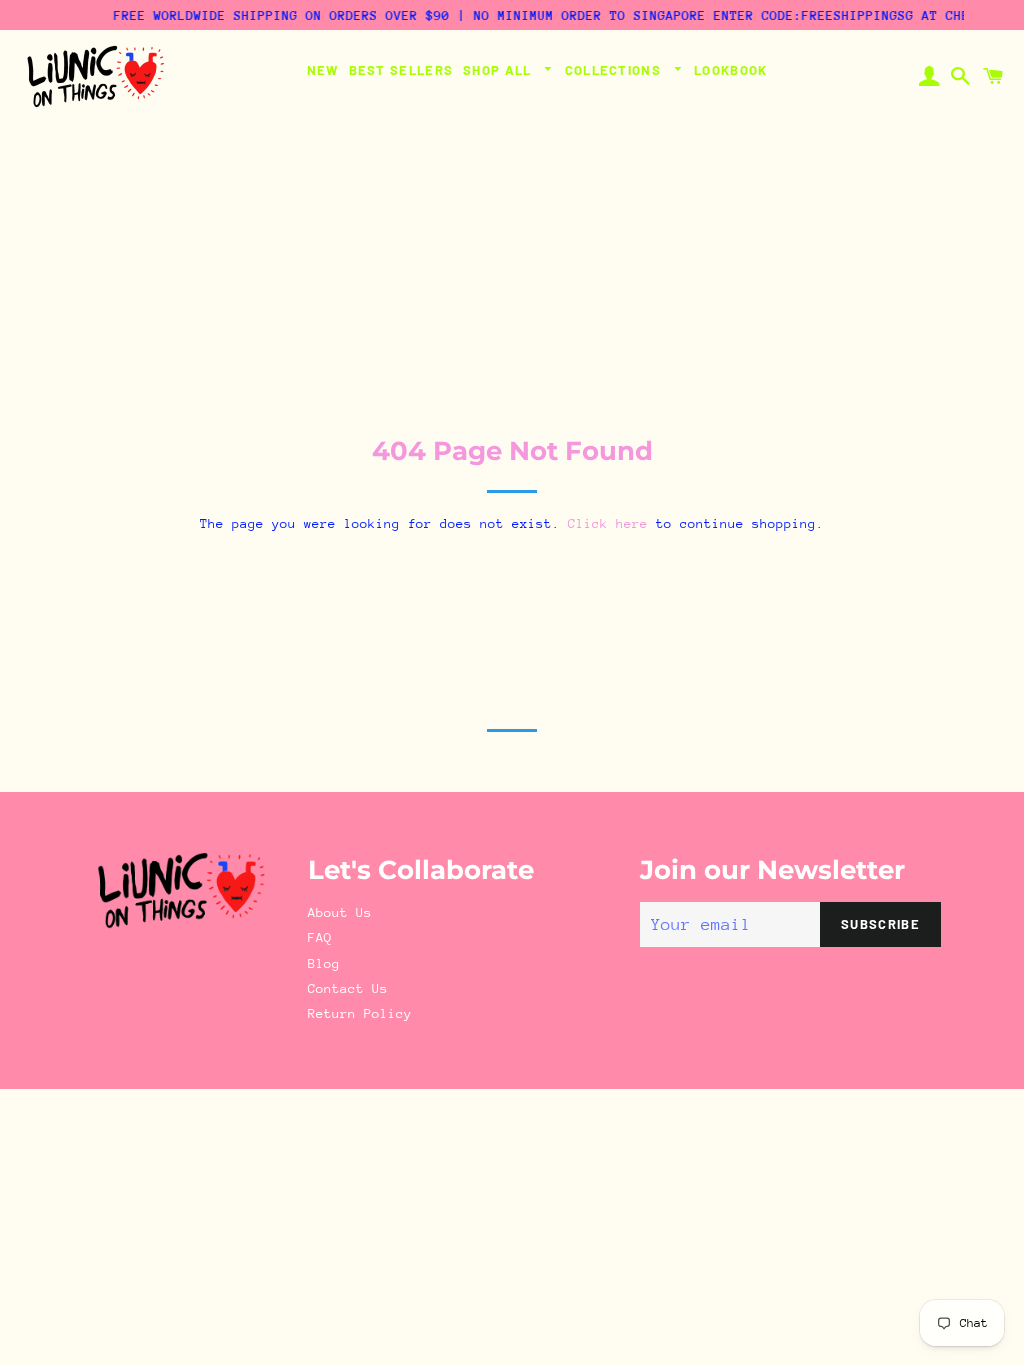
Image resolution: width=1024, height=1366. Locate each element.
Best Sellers (401, 70)
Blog (324, 963)
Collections (615, 70)
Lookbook (730, 70)
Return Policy (360, 1013)
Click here (608, 523)
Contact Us (348, 988)
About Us (340, 912)
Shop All (499, 70)
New (323, 70)
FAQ (320, 937)
